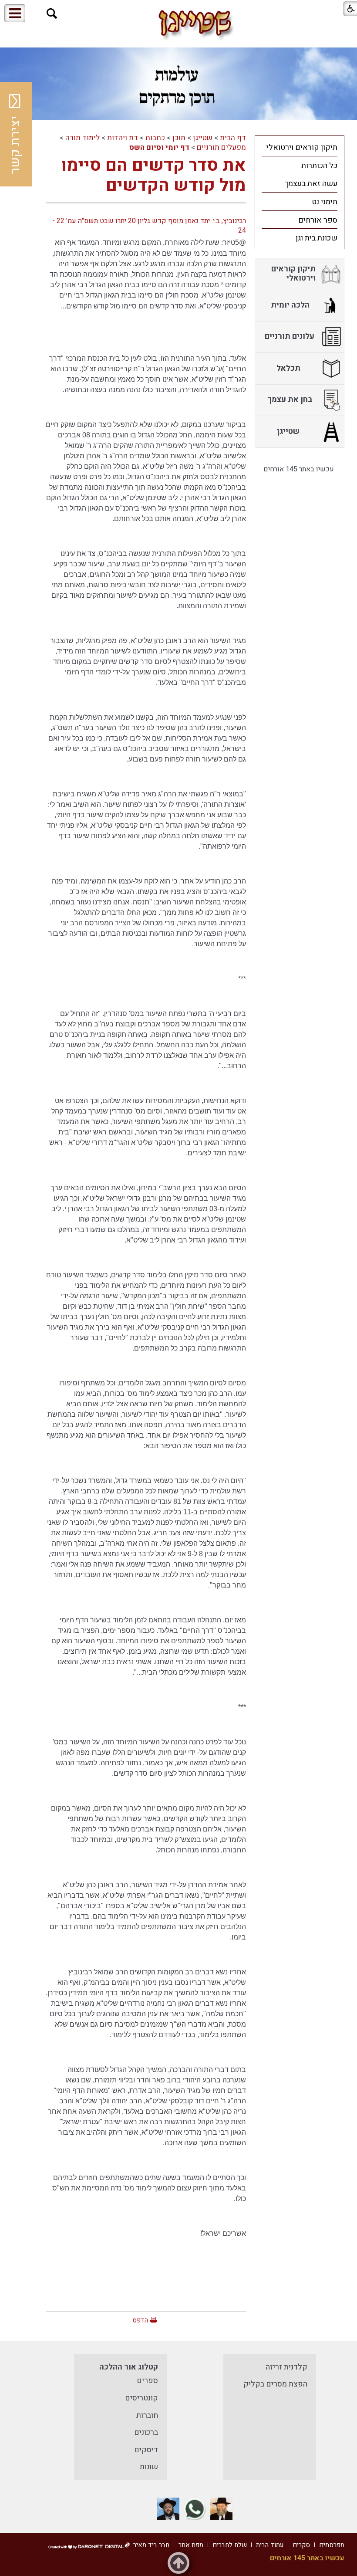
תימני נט (325, 202)
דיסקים (146, 2450)
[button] (52, 14)
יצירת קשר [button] (15, 145)
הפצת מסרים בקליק (275, 2384)
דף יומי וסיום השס (159, 147)
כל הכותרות (319, 166)
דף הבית (233, 138)
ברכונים (146, 2432)
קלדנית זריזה (286, 2367)
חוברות (147, 2415)
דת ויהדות (123, 138)
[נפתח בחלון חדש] (221, 2509)
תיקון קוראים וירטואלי (302, 147)
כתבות (155, 138)
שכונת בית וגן (317, 238)
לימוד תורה (83, 138)
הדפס (140, 2320)
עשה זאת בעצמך (311, 184)
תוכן (179, 138)
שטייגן (203, 138)
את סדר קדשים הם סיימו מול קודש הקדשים (153, 175)
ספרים (147, 2381)
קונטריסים (141, 2398)
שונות (149, 2467)
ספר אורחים (318, 220)
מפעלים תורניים (221, 147)
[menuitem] (300, 147)
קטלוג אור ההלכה (129, 2367)
